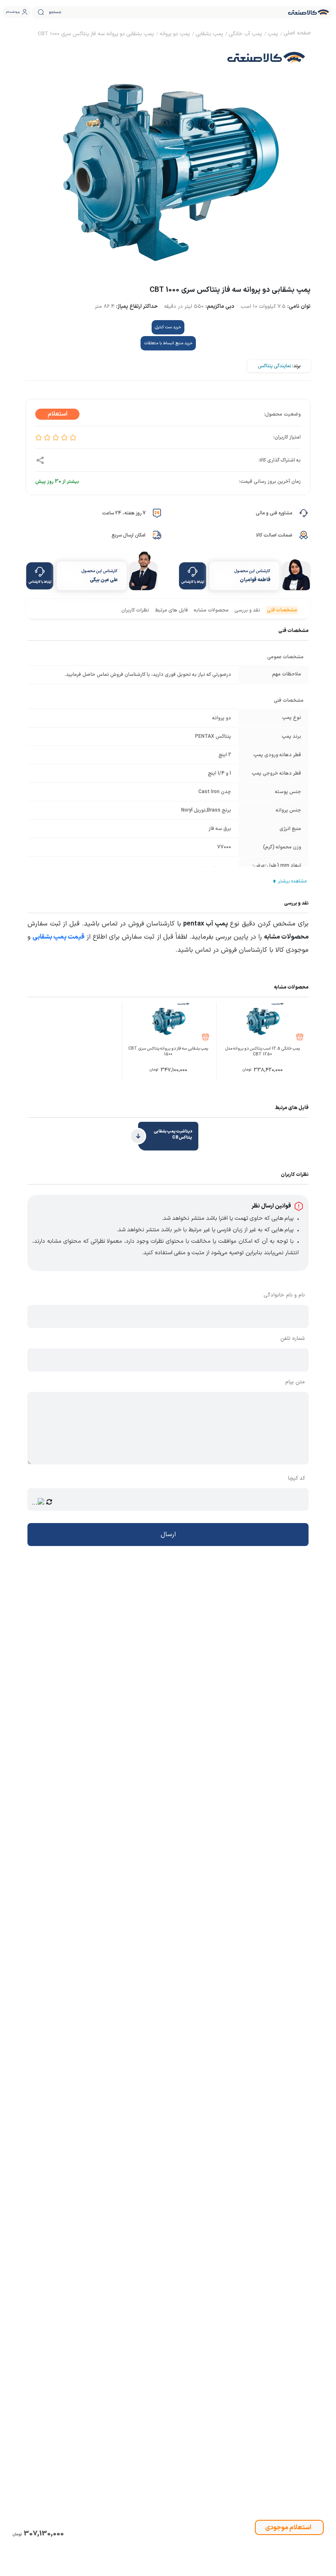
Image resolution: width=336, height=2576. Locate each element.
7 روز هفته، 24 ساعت (124, 513)
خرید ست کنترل (168, 327)
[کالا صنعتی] (309, 12)
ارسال (168, 1535)
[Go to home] (297, 34)
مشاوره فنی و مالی (274, 513)
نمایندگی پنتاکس (274, 366)
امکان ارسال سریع (128, 535)
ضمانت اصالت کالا (274, 535)
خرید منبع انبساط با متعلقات (168, 343)
